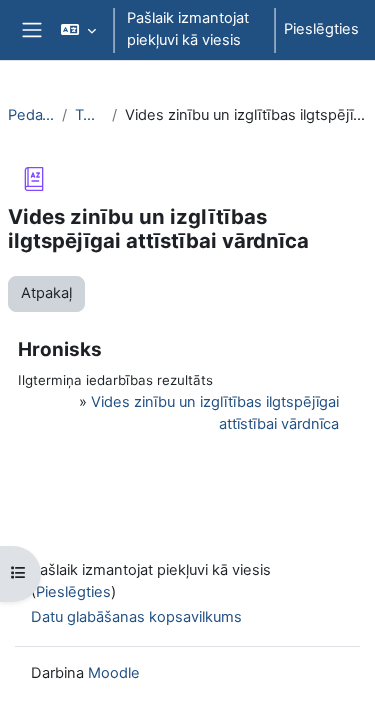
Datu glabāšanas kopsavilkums (136, 617)
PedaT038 (31, 115)
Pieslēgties (321, 29)
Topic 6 (89, 115)
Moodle (114, 673)
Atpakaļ (46, 293)
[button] (78, 30)
